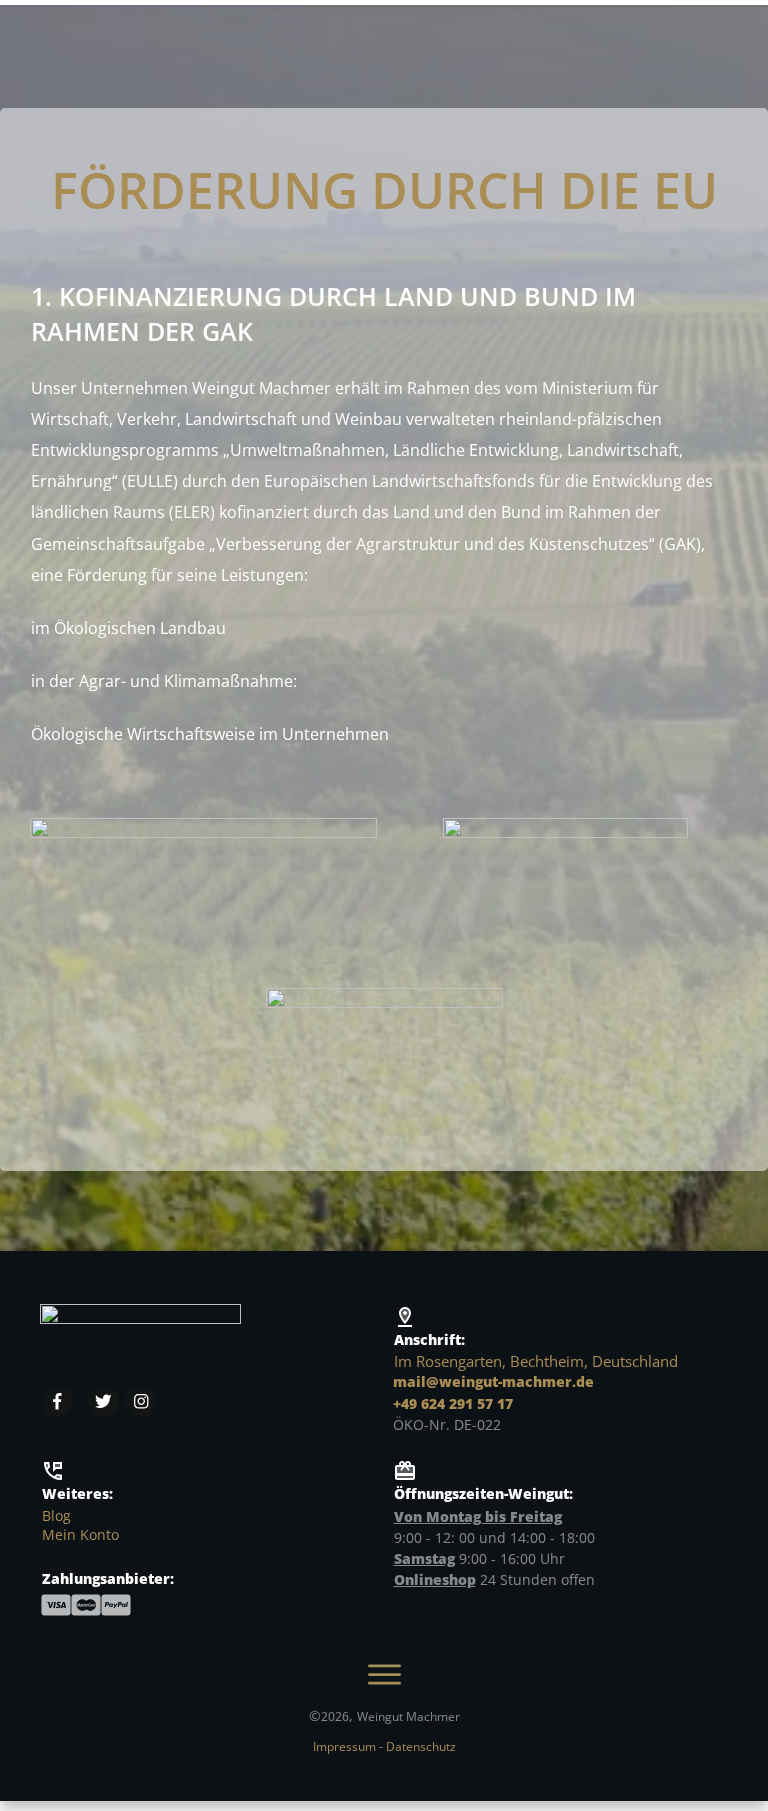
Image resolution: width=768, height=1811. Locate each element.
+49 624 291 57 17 (453, 1403)
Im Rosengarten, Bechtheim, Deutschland (536, 1361)
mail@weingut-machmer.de (493, 1381)
